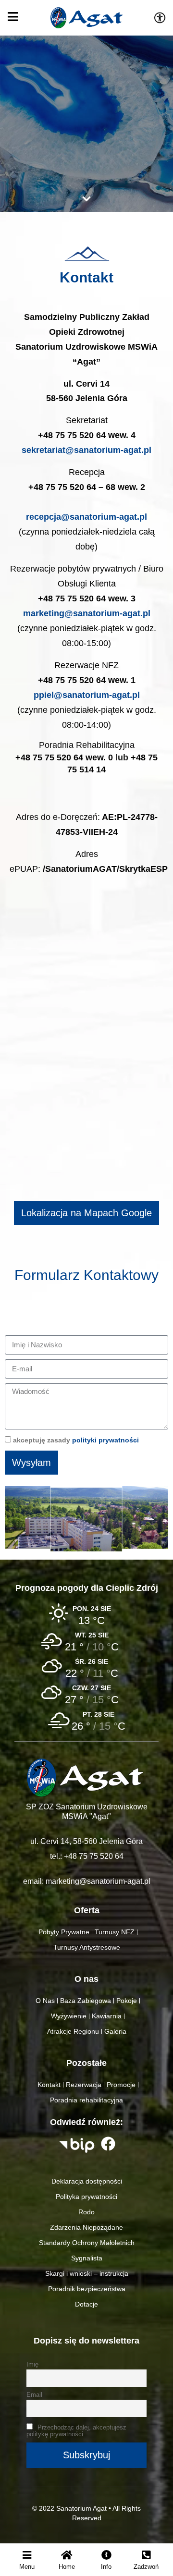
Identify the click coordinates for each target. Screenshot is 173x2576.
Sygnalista (87, 2258)
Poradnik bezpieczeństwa (87, 2289)
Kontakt (86, 277)
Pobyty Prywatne (64, 1932)
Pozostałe (86, 2063)
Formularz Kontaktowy (86, 1275)
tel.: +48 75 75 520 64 (87, 1856)
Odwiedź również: (86, 2122)
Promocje (121, 2085)
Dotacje (86, 2304)
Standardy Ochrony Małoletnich (87, 2243)
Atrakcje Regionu (73, 2031)
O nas (86, 1979)
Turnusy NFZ (115, 1932)
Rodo (86, 2212)
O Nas (45, 2001)
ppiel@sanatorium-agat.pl (87, 695)
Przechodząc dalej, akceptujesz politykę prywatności (76, 2431)
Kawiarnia (107, 2016)
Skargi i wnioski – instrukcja (87, 2273)
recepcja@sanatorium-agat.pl (86, 517)
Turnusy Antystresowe (87, 1947)
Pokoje (127, 2001)
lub (86, 757)
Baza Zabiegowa (86, 2001)
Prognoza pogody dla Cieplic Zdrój (87, 1588)
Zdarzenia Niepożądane (86, 2227)
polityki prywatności (105, 1440)
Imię (32, 2365)
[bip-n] (77, 2145)
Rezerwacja (84, 2085)
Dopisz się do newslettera (86, 2341)
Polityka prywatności (86, 2197)
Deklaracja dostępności (87, 2181)
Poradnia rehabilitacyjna (86, 2100)
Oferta (87, 1910)
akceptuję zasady (76, 1440)
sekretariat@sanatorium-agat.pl (86, 450)
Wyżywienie (69, 2016)
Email (34, 2395)
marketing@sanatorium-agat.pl (87, 613)
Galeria (115, 2031)
